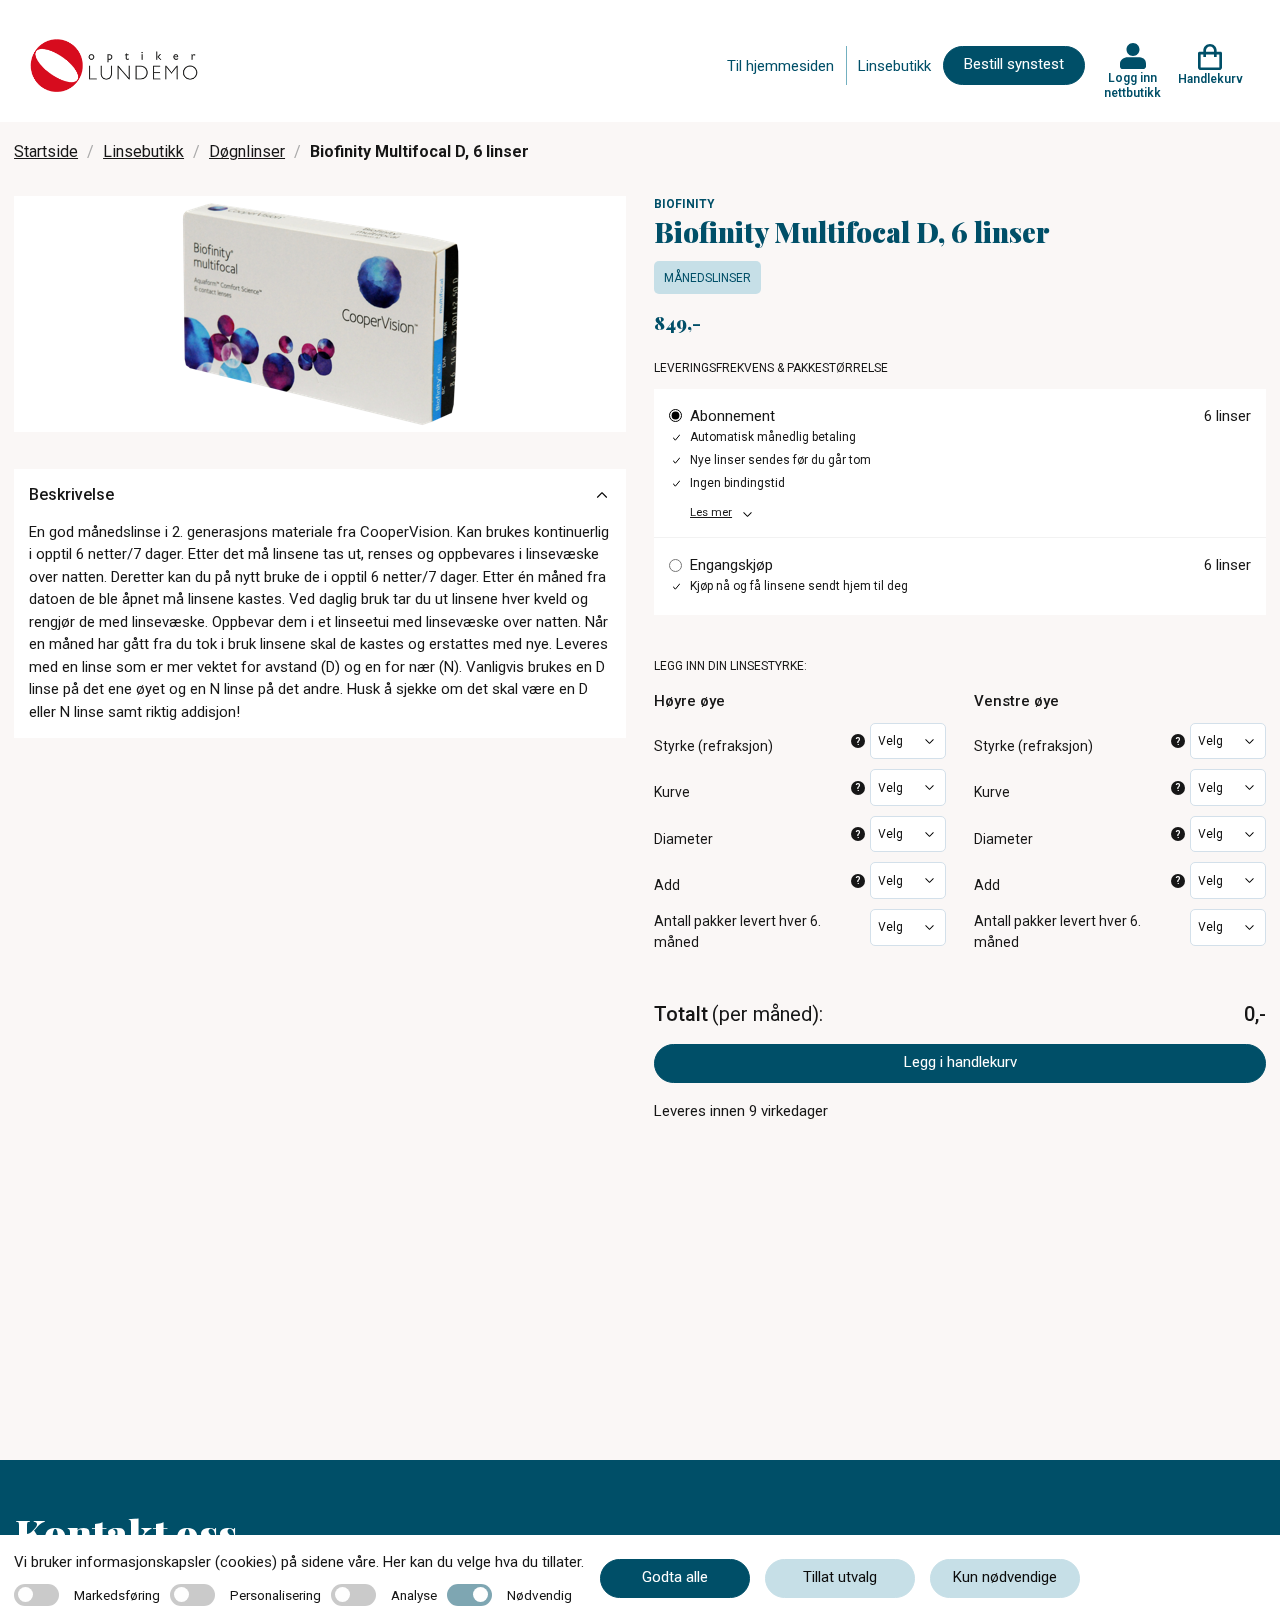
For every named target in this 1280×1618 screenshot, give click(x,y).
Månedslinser (707, 278)
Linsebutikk (894, 66)
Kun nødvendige (1005, 1577)
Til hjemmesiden (780, 66)
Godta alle (675, 1577)
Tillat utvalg (840, 1577)
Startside (46, 151)
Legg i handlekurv (960, 1062)
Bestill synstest (1014, 64)
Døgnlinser (247, 151)
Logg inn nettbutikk (1132, 85)
